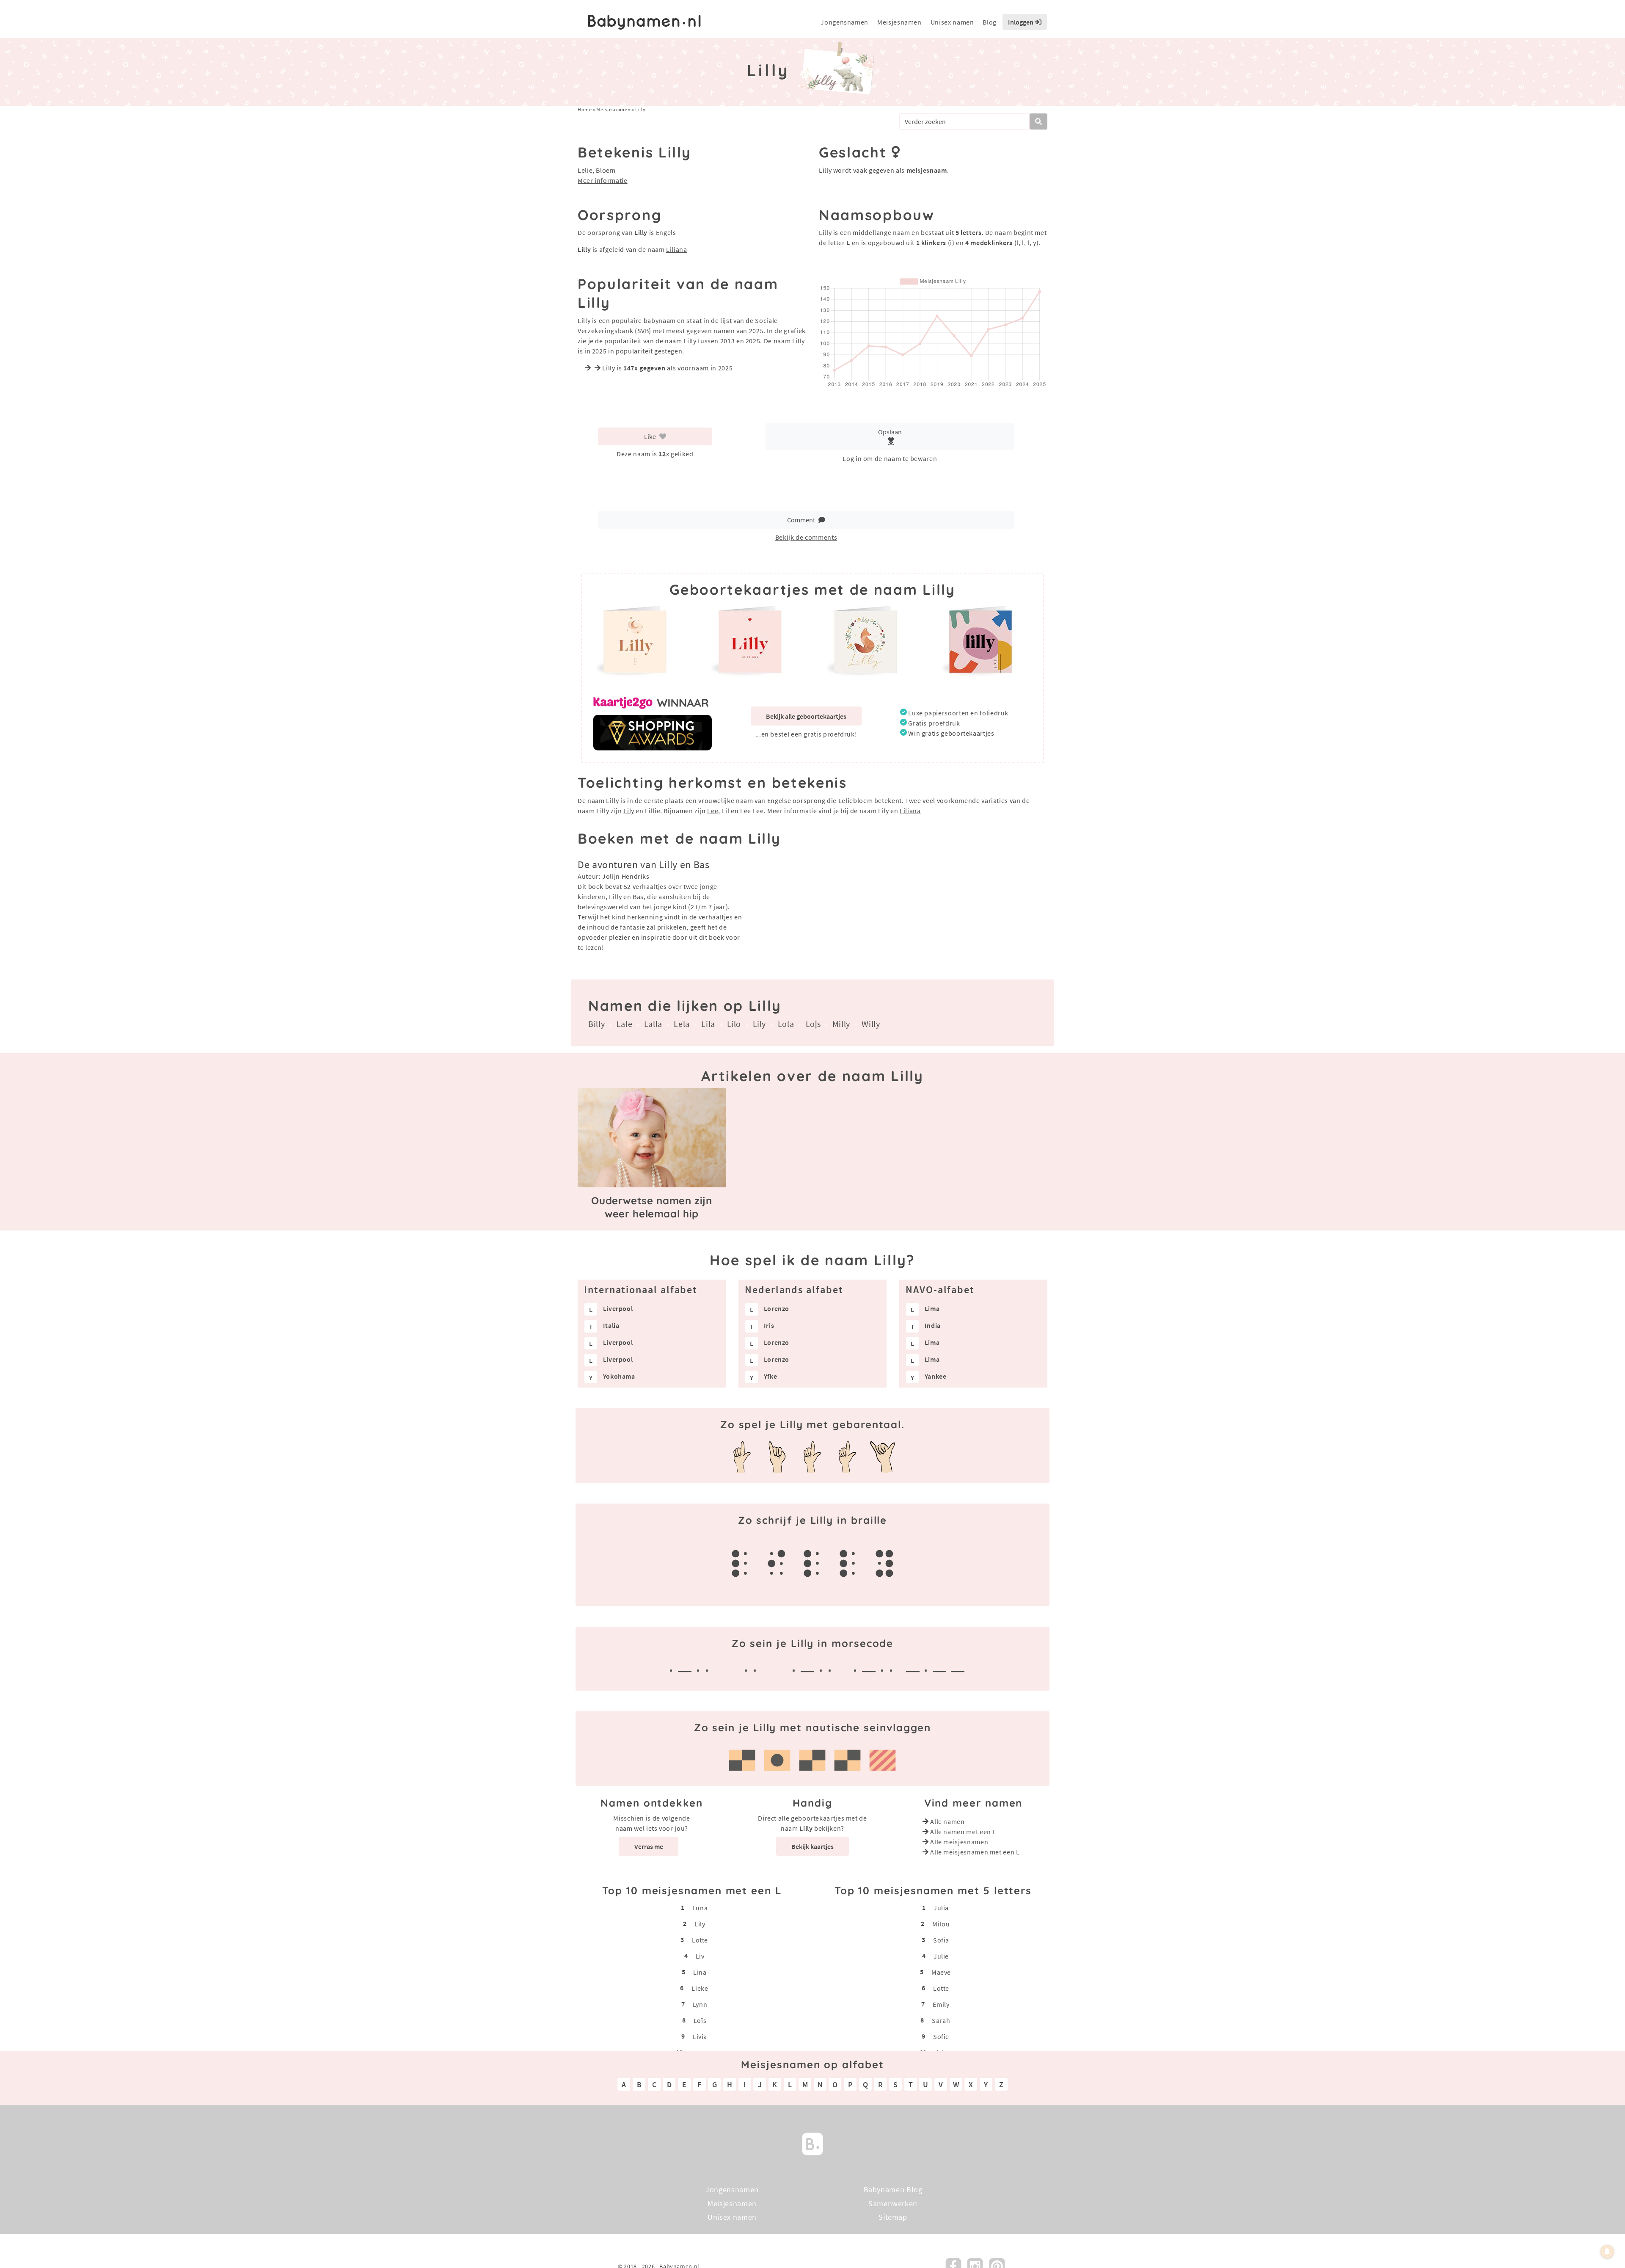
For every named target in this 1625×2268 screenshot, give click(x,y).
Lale (625, 1024)
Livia (700, 2036)
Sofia (941, 1940)
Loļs (813, 1024)
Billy (596, 1024)
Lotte (700, 1940)
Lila (708, 1024)
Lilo (734, 1024)
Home (585, 109)
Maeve (941, 1972)
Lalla (653, 1024)
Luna (700, 1908)
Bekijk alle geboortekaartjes (806, 716)
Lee (713, 811)
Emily (941, 2004)
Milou (941, 1924)
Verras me (649, 1846)
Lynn (700, 2004)
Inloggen (1021, 22)
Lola (786, 1024)
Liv (700, 1956)
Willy (871, 1024)
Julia (941, 1908)
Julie (941, 1956)
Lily (629, 811)
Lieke (700, 1988)
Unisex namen (952, 22)
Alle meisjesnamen (959, 1842)
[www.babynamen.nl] (644, 22)
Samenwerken (893, 2203)
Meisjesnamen (899, 22)
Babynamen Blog (893, 2189)
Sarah (941, 2020)
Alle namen (947, 1821)
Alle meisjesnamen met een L (975, 1852)
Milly (841, 1024)
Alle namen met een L (963, 1832)
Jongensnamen (844, 22)
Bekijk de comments (806, 537)
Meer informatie (603, 180)
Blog (990, 22)
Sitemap (893, 2217)
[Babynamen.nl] (812, 2143)
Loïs (700, 2020)
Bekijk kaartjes (812, 1846)
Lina (700, 1972)
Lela (682, 1024)
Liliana (676, 249)
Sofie (941, 2036)
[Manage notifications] (1607, 2251)
